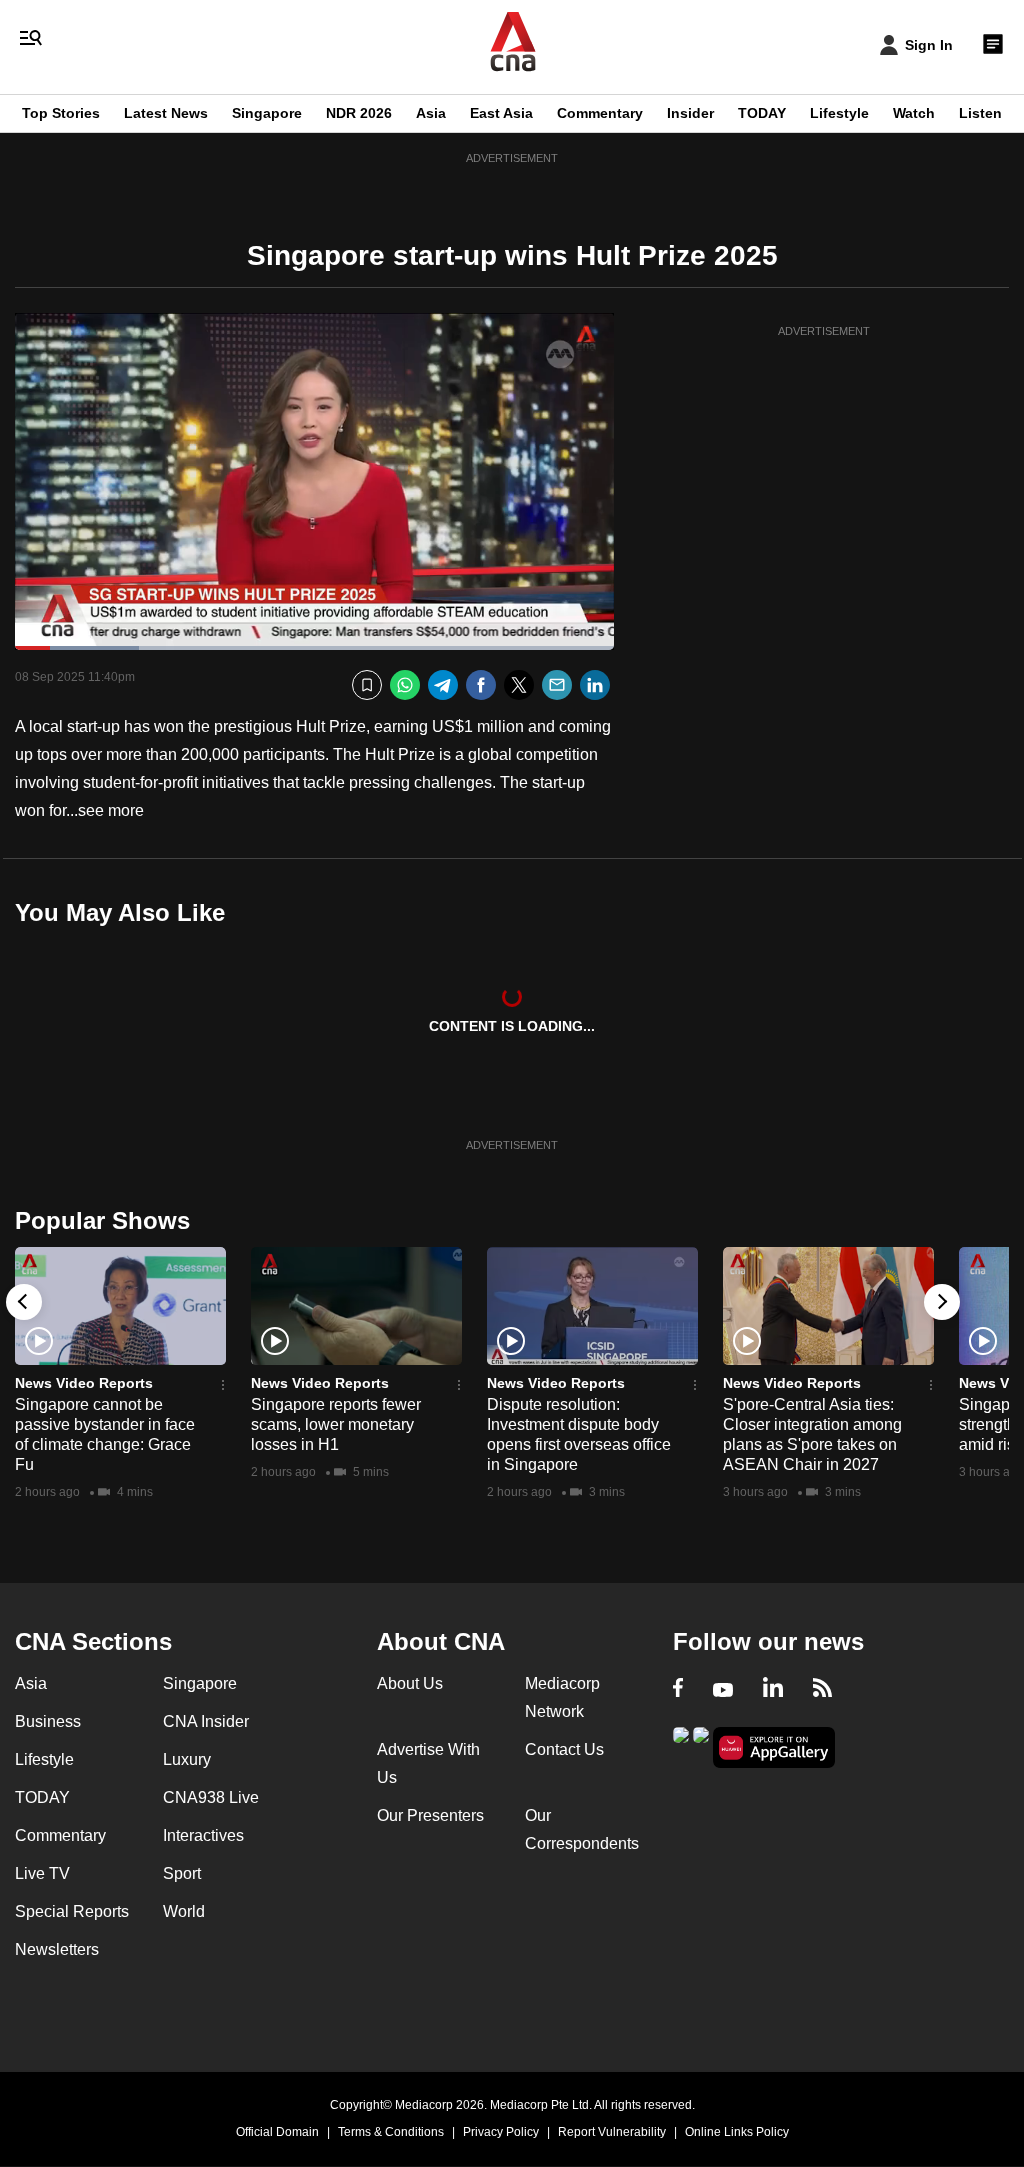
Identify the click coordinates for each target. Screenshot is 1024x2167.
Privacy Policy (501, 2132)
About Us (410, 1683)
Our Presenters (430, 1815)
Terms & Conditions (391, 2132)
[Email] (557, 685)
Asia (431, 113)
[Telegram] (443, 685)
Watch (914, 113)
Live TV (42, 1873)
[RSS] (822, 1690)
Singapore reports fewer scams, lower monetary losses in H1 (336, 1424)
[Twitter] (519, 685)
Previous (24, 1302)
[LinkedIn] (595, 685)
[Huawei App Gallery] (774, 1747)
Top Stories (61, 113)
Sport (182, 1873)
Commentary (600, 113)
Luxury (187, 1759)
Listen (980, 113)
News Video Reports (84, 1383)
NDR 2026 (359, 113)
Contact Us (564, 1749)
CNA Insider (206, 1721)
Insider (690, 113)
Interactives (203, 1835)
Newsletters (57, 1949)
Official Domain (277, 2132)
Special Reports (72, 1911)
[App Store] (701, 1745)
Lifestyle (839, 113)
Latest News (166, 113)
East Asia (501, 113)
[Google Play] (681, 1745)
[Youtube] (723, 1690)
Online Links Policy (737, 2132)
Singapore (267, 113)
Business (48, 1721)
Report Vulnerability (612, 2132)
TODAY (762, 113)
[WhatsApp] (405, 685)
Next (942, 1302)
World (184, 1911)
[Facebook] (481, 685)
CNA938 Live (211, 1797)
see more (111, 810)
